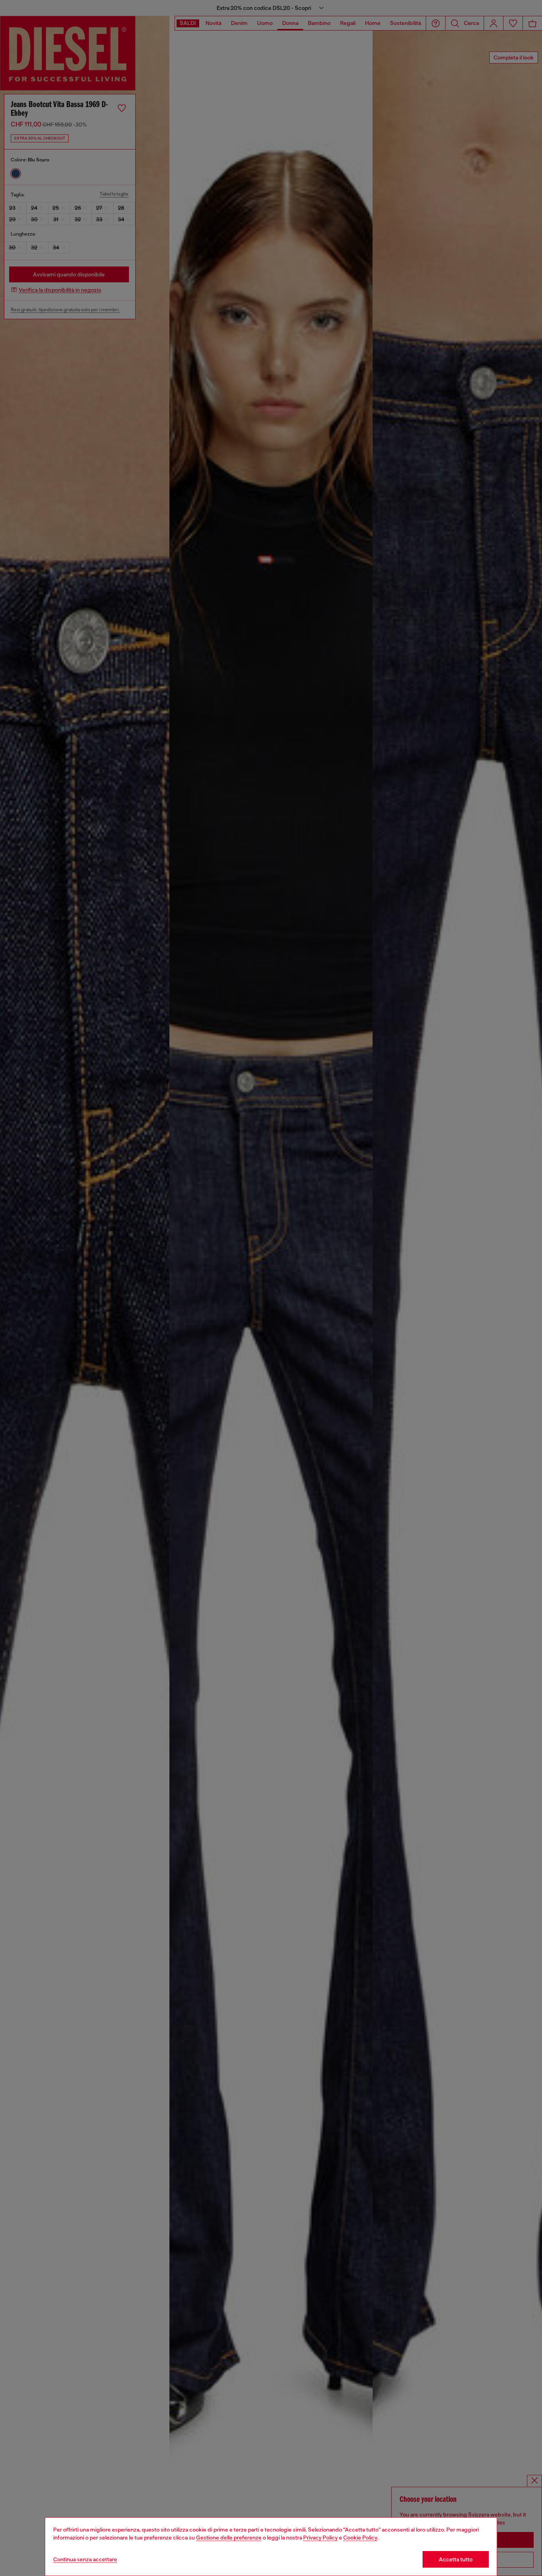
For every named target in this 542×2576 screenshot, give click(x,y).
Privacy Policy (320, 2538)
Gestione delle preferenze (229, 2538)
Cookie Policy (360, 2538)
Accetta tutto (456, 2559)
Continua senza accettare (85, 2559)
